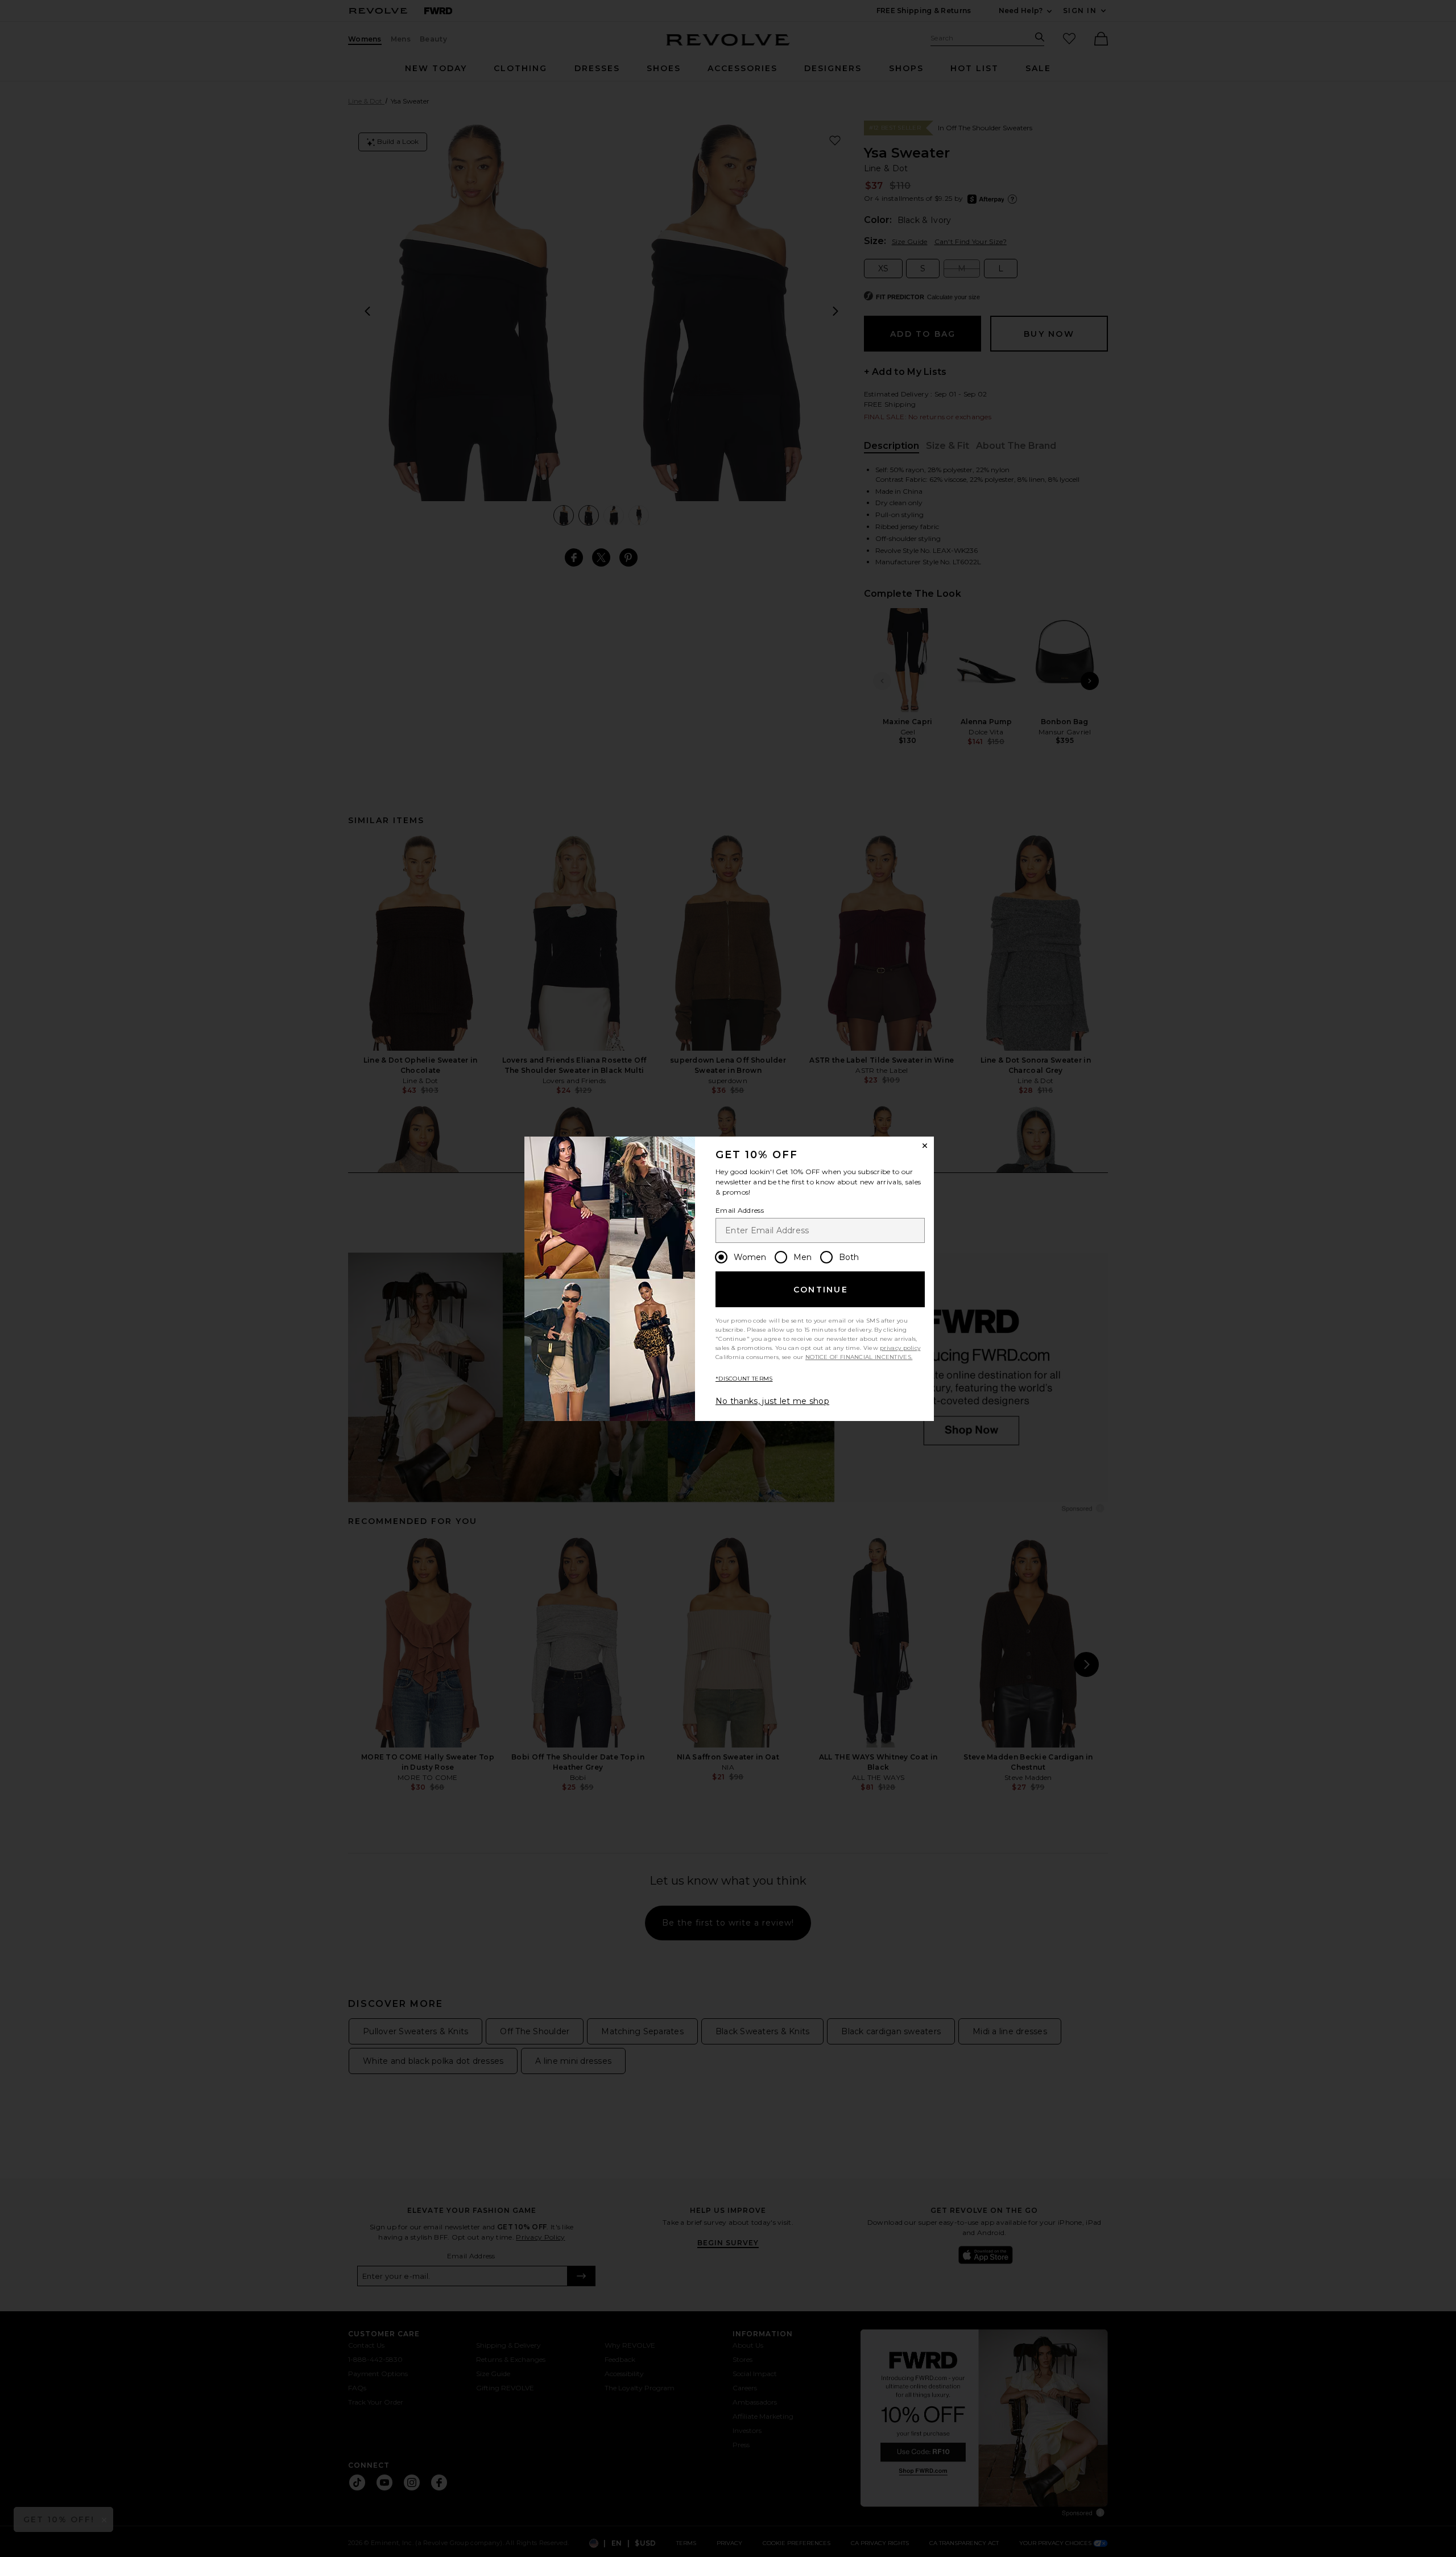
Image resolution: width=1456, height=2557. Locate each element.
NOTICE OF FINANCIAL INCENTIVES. (859, 1357)
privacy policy (900, 1348)
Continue (821, 1290)
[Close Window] (925, 1146)
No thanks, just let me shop (772, 1401)
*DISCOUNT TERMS (744, 1379)
